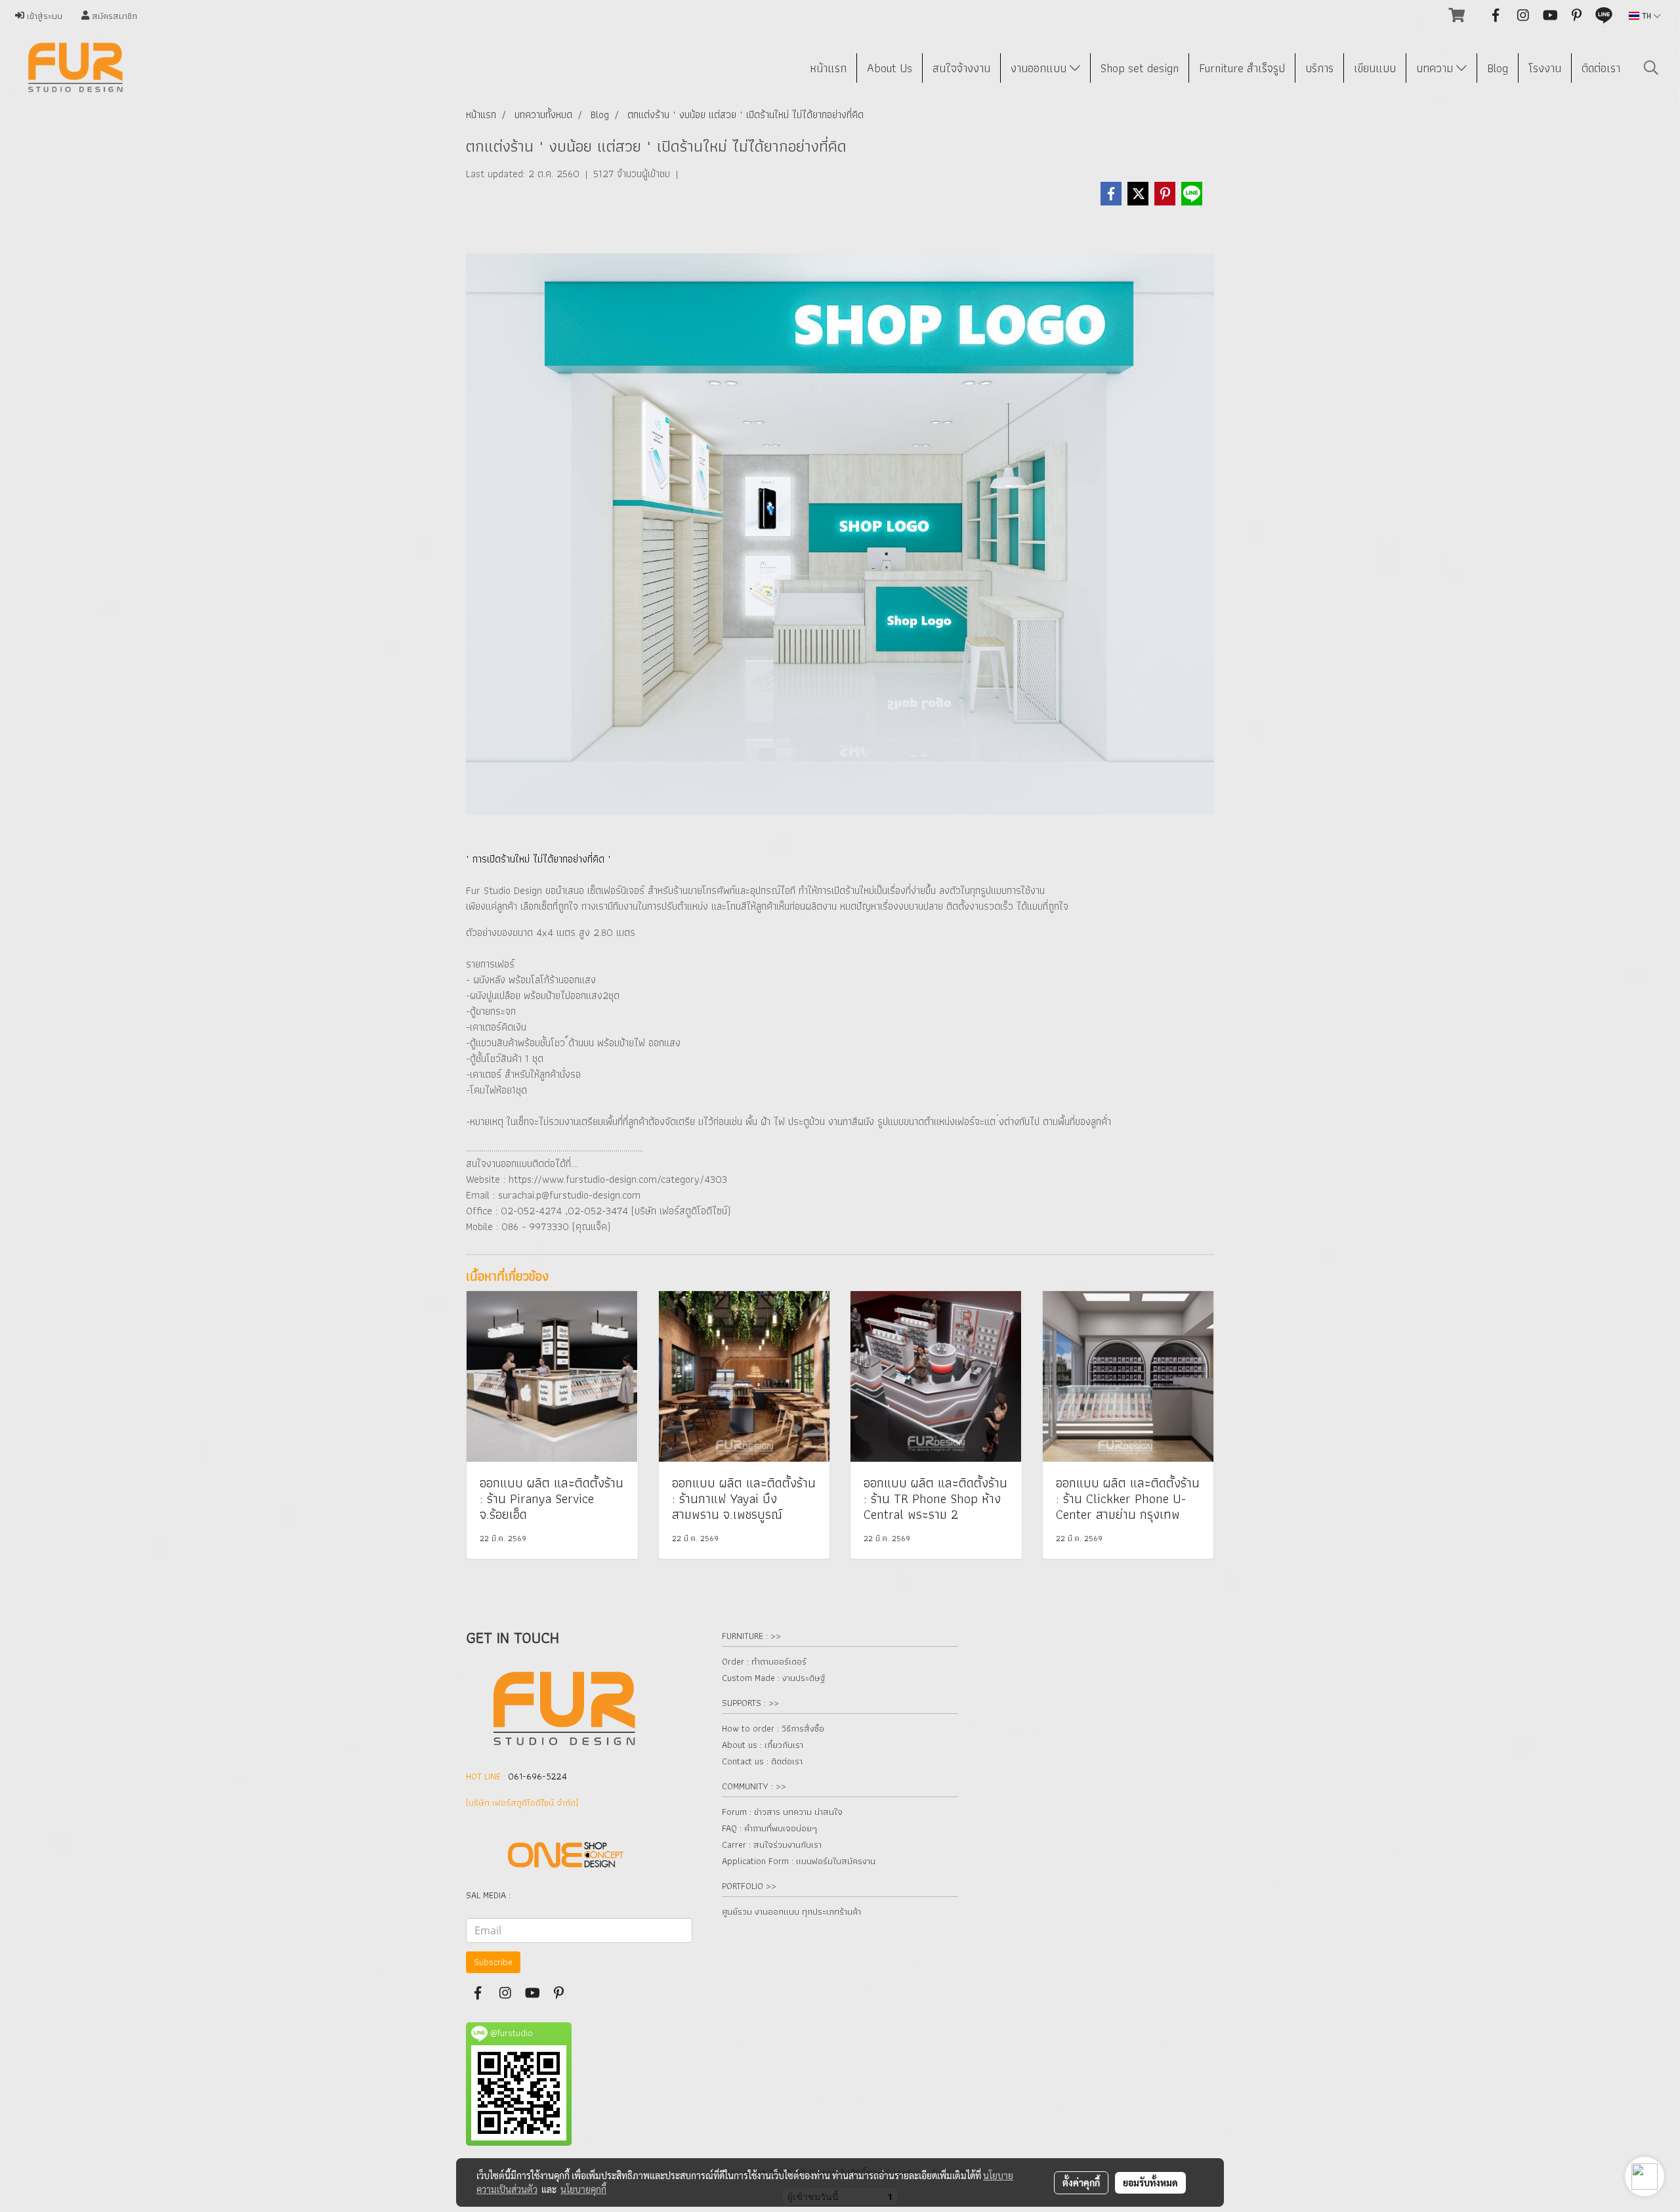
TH (1647, 15)
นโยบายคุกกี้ (583, 2189)
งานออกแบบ (1040, 68)
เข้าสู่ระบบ (43, 16)
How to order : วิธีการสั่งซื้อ (773, 1728)
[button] (1651, 68)
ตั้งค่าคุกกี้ (1081, 2182)
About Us (890, 68)
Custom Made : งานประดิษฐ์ (773, 1678)
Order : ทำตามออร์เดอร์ (764, 1661)
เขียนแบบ (1375, 68)
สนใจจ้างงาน (961, 68)
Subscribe (493, 1962)
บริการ (1319, 68)
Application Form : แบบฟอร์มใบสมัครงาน (799, 1861)
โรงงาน (1545, 68)
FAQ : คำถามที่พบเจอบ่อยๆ (769, 1828)
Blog (1498, 68)
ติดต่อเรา (1601, 68)
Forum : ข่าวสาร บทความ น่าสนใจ (782, 1812)
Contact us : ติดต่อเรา (762, 1761)
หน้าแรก (828, 68)
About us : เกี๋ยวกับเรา (763, 1745)
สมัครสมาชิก (113, 16)
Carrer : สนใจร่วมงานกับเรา (772, 1844)
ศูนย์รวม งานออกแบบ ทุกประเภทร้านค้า (791, 1911)
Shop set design (1140, 68)
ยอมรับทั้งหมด (1150, 2182)
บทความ (1436, 68)
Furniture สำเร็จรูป (1242, 68)
